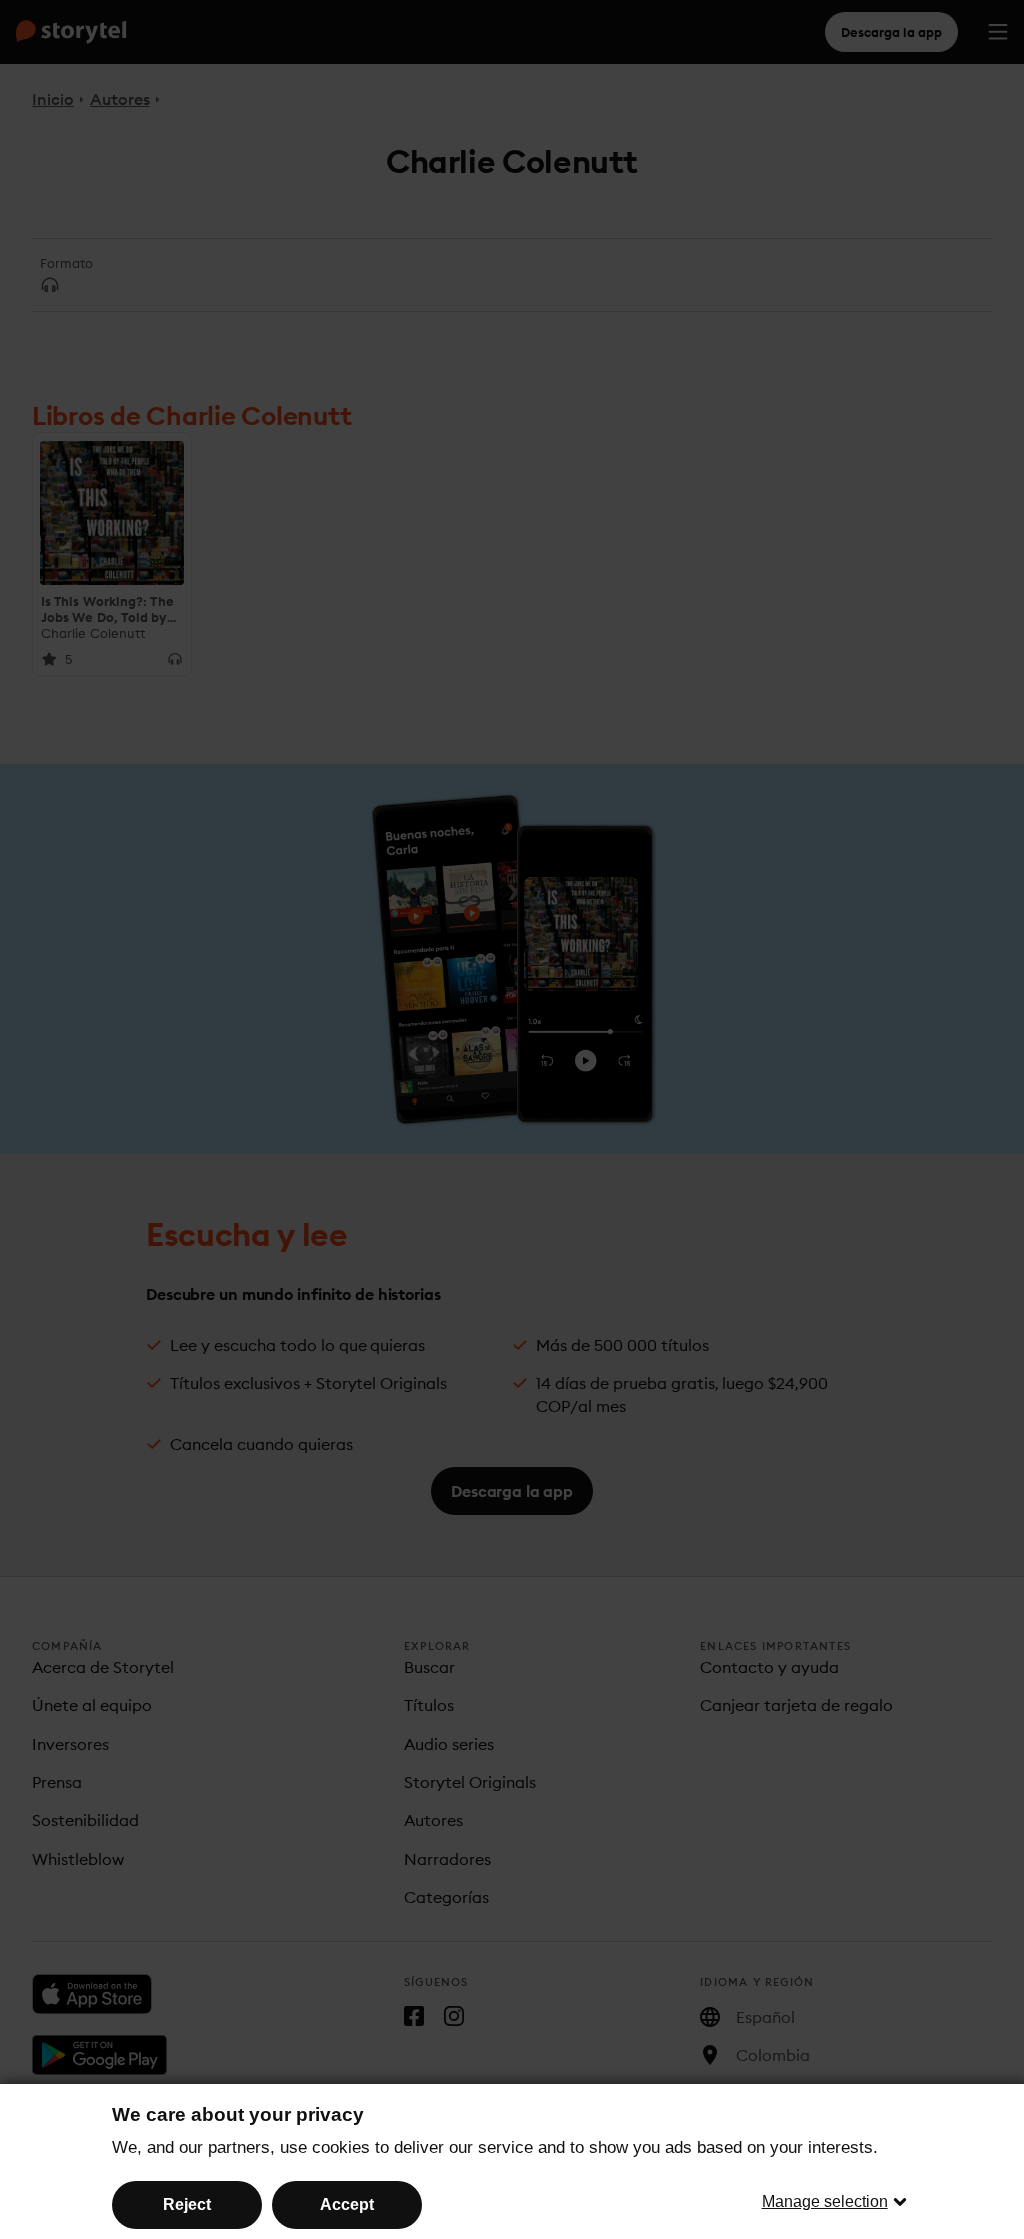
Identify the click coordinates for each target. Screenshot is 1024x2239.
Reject (187, 2204)
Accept (347, 2204)
